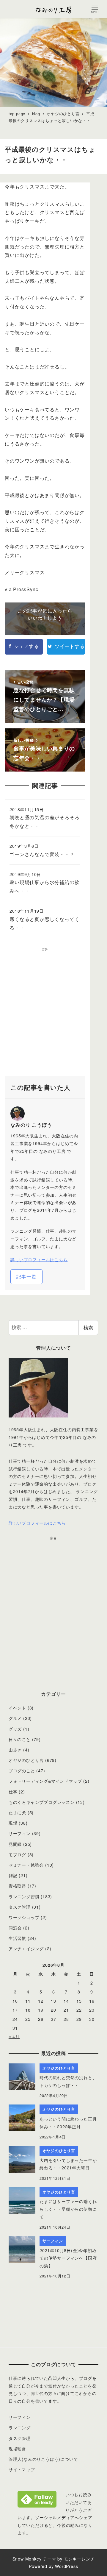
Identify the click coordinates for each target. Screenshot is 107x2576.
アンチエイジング (26, 1949)
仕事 (13, 1792)
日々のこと (20, 1739)
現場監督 (17, 2449)
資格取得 (17, 1886)
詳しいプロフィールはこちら (39, 1259)
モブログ (17, 1854)
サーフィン (20, 1833)
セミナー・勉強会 (26, 1865)
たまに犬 (17, 1812)
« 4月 (14, 2036)
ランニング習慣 (24, 1896)
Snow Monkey (27, 2559)
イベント (17, 1708)
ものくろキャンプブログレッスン (42, 1802)
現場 (13, 1823)
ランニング (20, 2427)
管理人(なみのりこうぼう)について (43, 2459)
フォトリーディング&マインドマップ (45, 1781)
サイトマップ (22, 2469)
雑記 (13, 1875)
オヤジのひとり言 (26, 1760)
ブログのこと (22, 1771)
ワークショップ (24, 1917)
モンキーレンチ (79, 2559)
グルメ (15, 1718)
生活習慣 (17, 1938)
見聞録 (15, 1844)
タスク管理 (20, 1907)
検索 (88, 1327)
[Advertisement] (53, 1014)
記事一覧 (26, 1277)
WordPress (66, 2566)
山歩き (15, 1750)
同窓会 (15, 1928)
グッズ (15, 1729)
